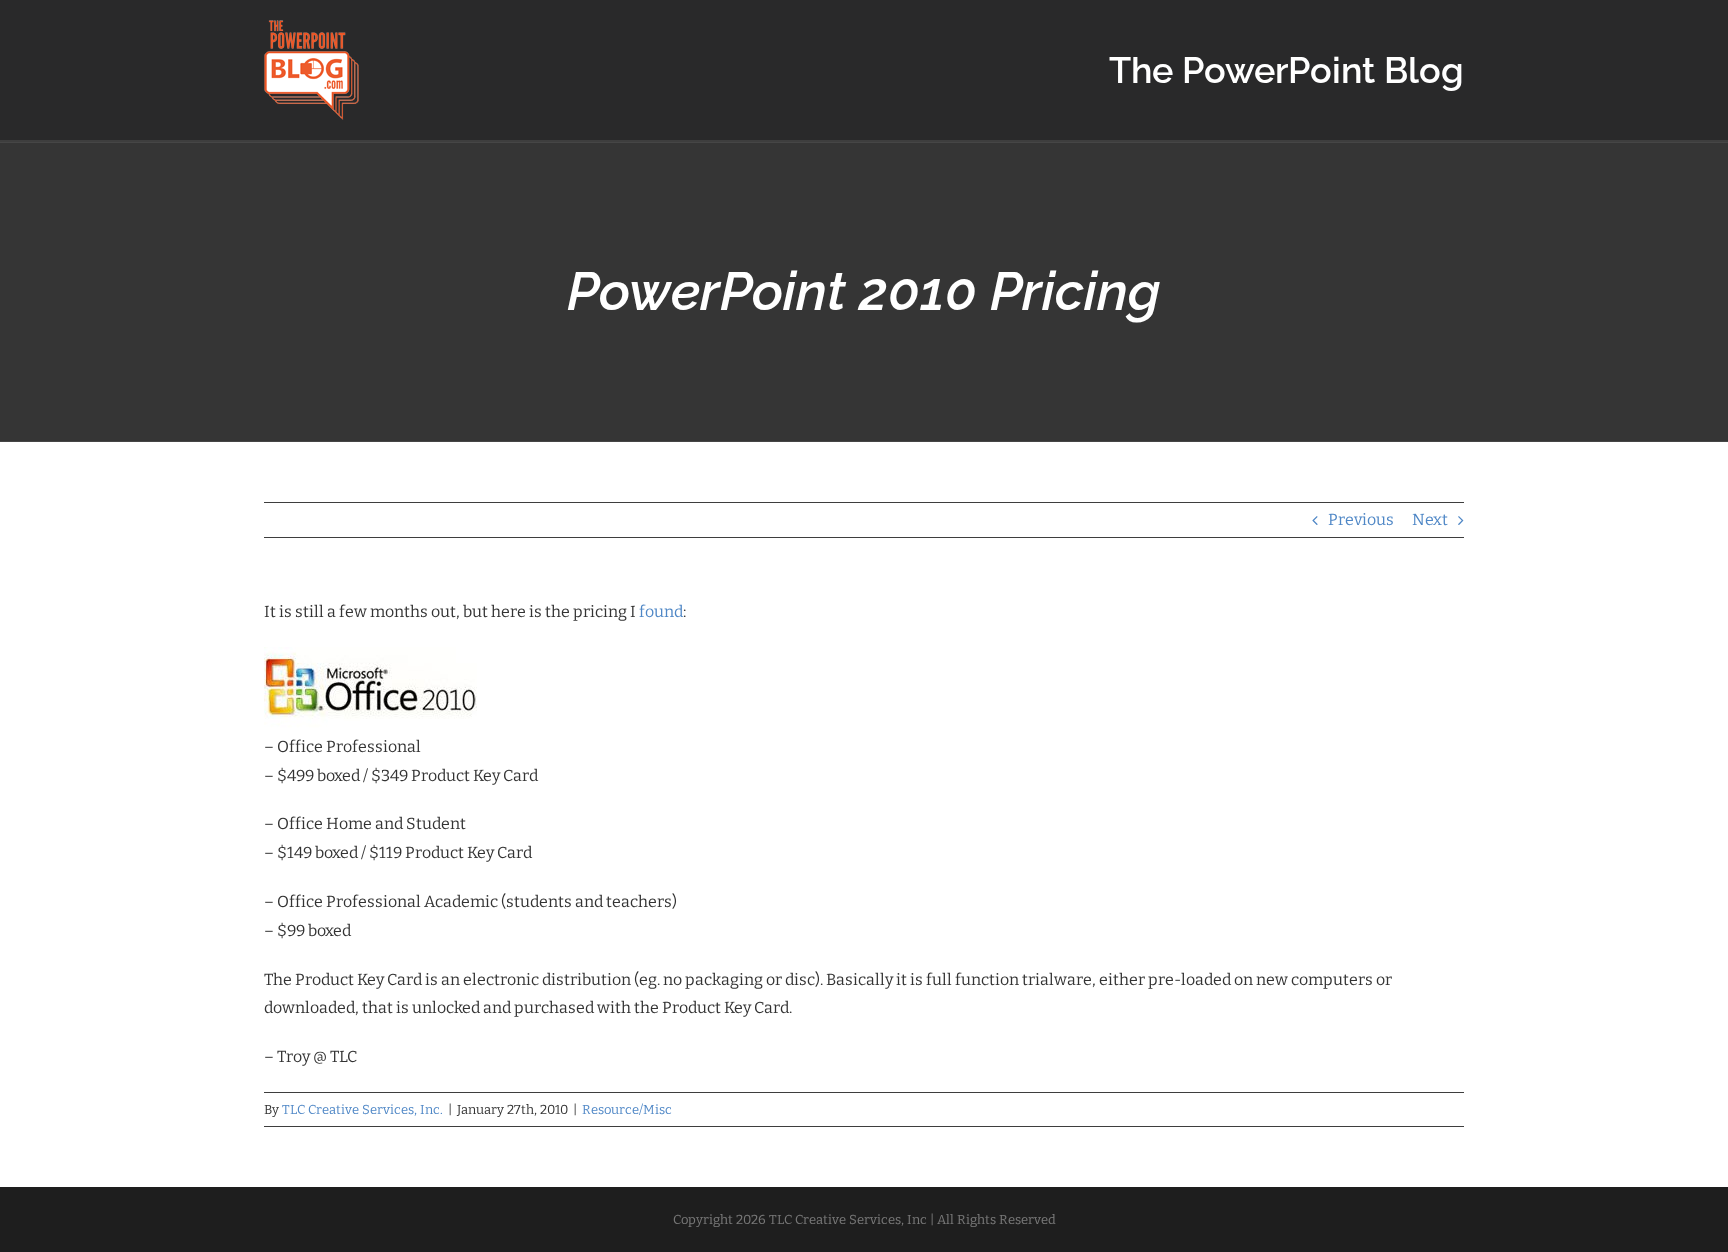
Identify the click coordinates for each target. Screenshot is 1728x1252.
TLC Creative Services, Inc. (362, 1109)
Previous (1361, 519)
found (661, 611)
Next (1430, 519)
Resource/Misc (627, 1109)
